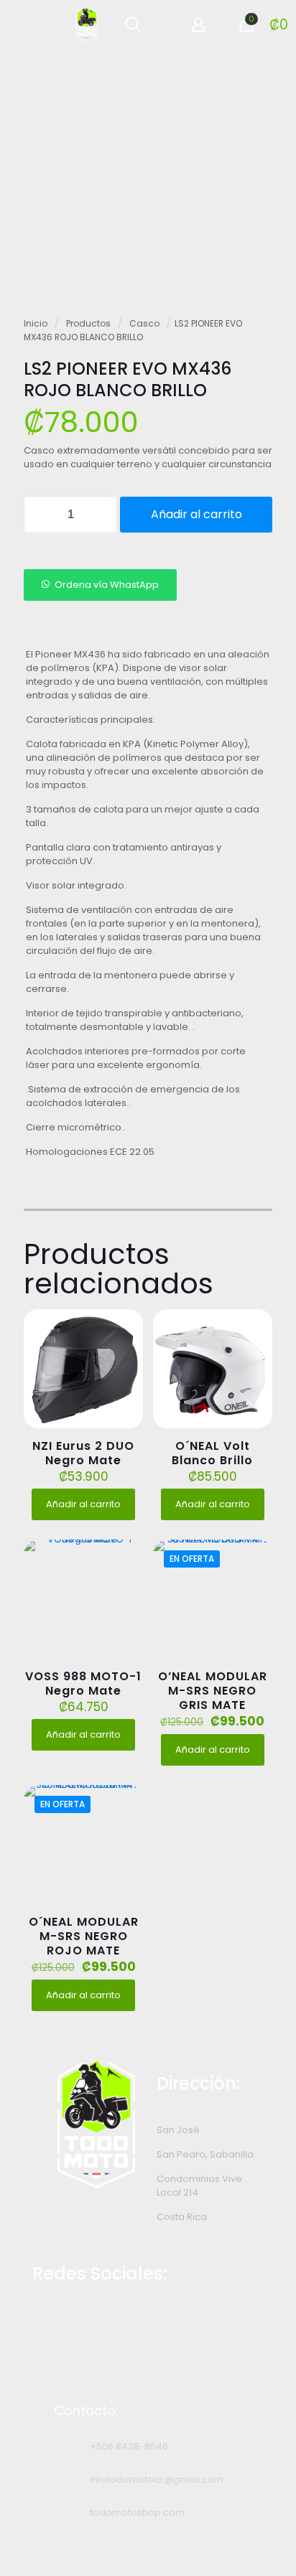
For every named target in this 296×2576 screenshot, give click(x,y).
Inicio (36, 323)
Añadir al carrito (196, 514)
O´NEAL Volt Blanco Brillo (212, 1453)
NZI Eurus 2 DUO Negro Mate (83, 1453)
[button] (100, 585)
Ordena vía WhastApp (107, 585)
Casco (144, 323)
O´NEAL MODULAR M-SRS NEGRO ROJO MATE (84, 1936)
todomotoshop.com (137, 2512)
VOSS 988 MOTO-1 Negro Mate (83, 1683)
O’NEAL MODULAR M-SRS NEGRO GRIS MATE (213, 1691)
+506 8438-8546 (129, 2446)
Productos (88, 323)
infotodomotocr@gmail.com (157, 2479)
